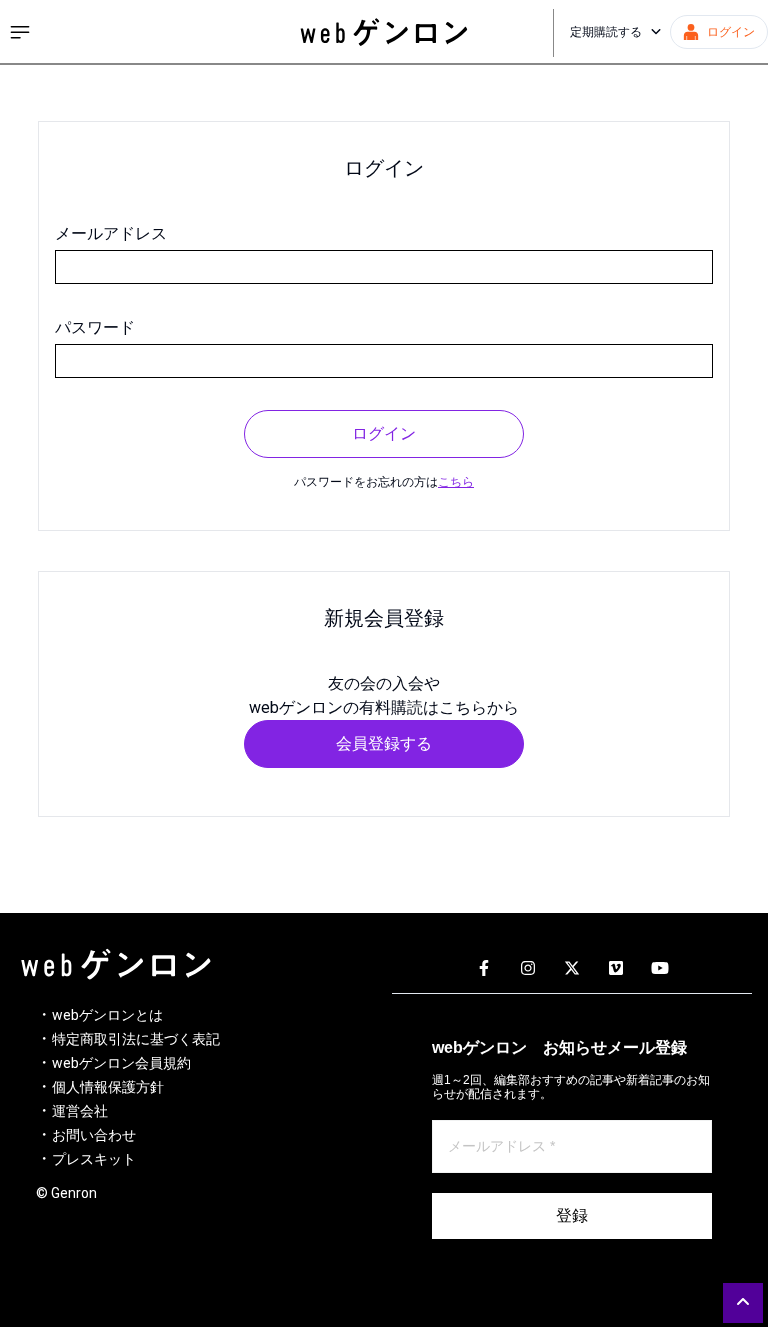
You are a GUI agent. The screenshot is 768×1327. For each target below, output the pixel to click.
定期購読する (606, 32)
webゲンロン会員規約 (121, 1063)
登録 (572, 1215)
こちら (456, 482)
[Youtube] (660, 969)
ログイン (384, 433)
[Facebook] (484, 969)
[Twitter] (572, 969)
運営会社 (80, 1111)
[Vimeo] (616, 969)
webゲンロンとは (107, 1015)
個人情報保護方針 (108, 1087)
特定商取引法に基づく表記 (136, 1039)
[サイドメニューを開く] (20, 32)
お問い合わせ (94, 1135)
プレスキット (94, 1159)
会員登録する (384, 743)
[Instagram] (528, 969)
